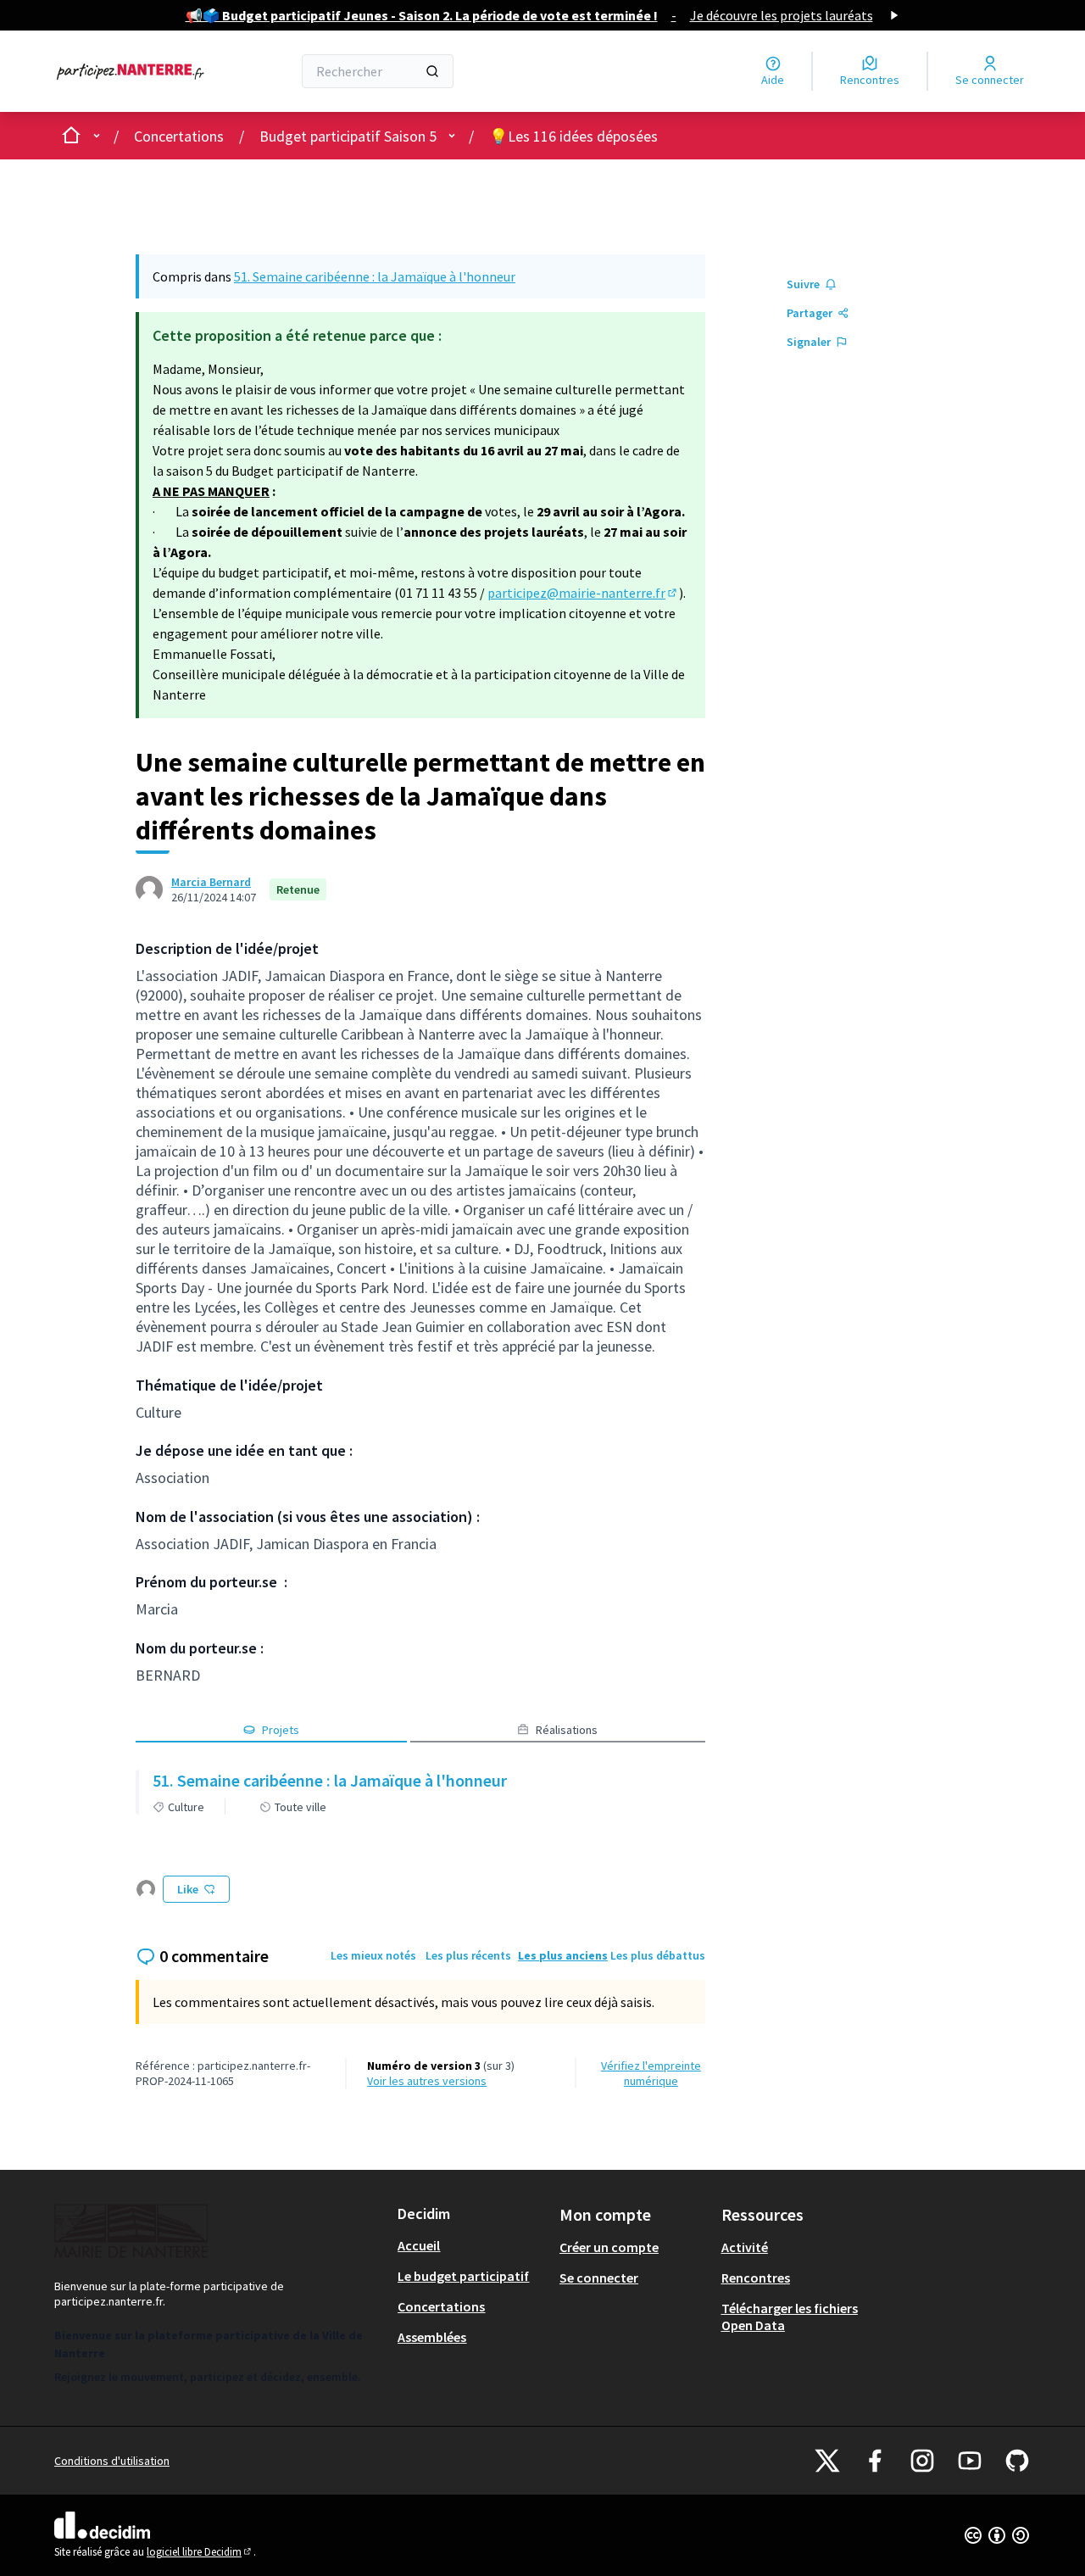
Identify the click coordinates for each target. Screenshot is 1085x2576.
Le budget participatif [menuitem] (463, 2276)
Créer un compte (609, 2247)
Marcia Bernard (211, 882)
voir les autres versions (427, 2081)
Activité (745, 2247)
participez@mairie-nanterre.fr (583, 593)
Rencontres (756, 2278)
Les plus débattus (658, 1955)
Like (188, 1889)
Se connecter (599, 2278)
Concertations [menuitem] (441, 2306)
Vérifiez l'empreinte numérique (651, 2073)
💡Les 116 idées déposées (573, 136)
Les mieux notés (373, 1955)
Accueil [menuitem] (419, 2245)
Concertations (179, 136)
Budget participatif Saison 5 (348, 136)
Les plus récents (468, 1955)
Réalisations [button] (567, 1730)
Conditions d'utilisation (112, 2461)
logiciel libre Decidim (200, 2552)
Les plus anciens (563, 1955)
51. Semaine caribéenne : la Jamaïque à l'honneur (375, 276)
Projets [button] (281, 1730)
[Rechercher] (432, 71)
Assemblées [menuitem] (432, 2337)
